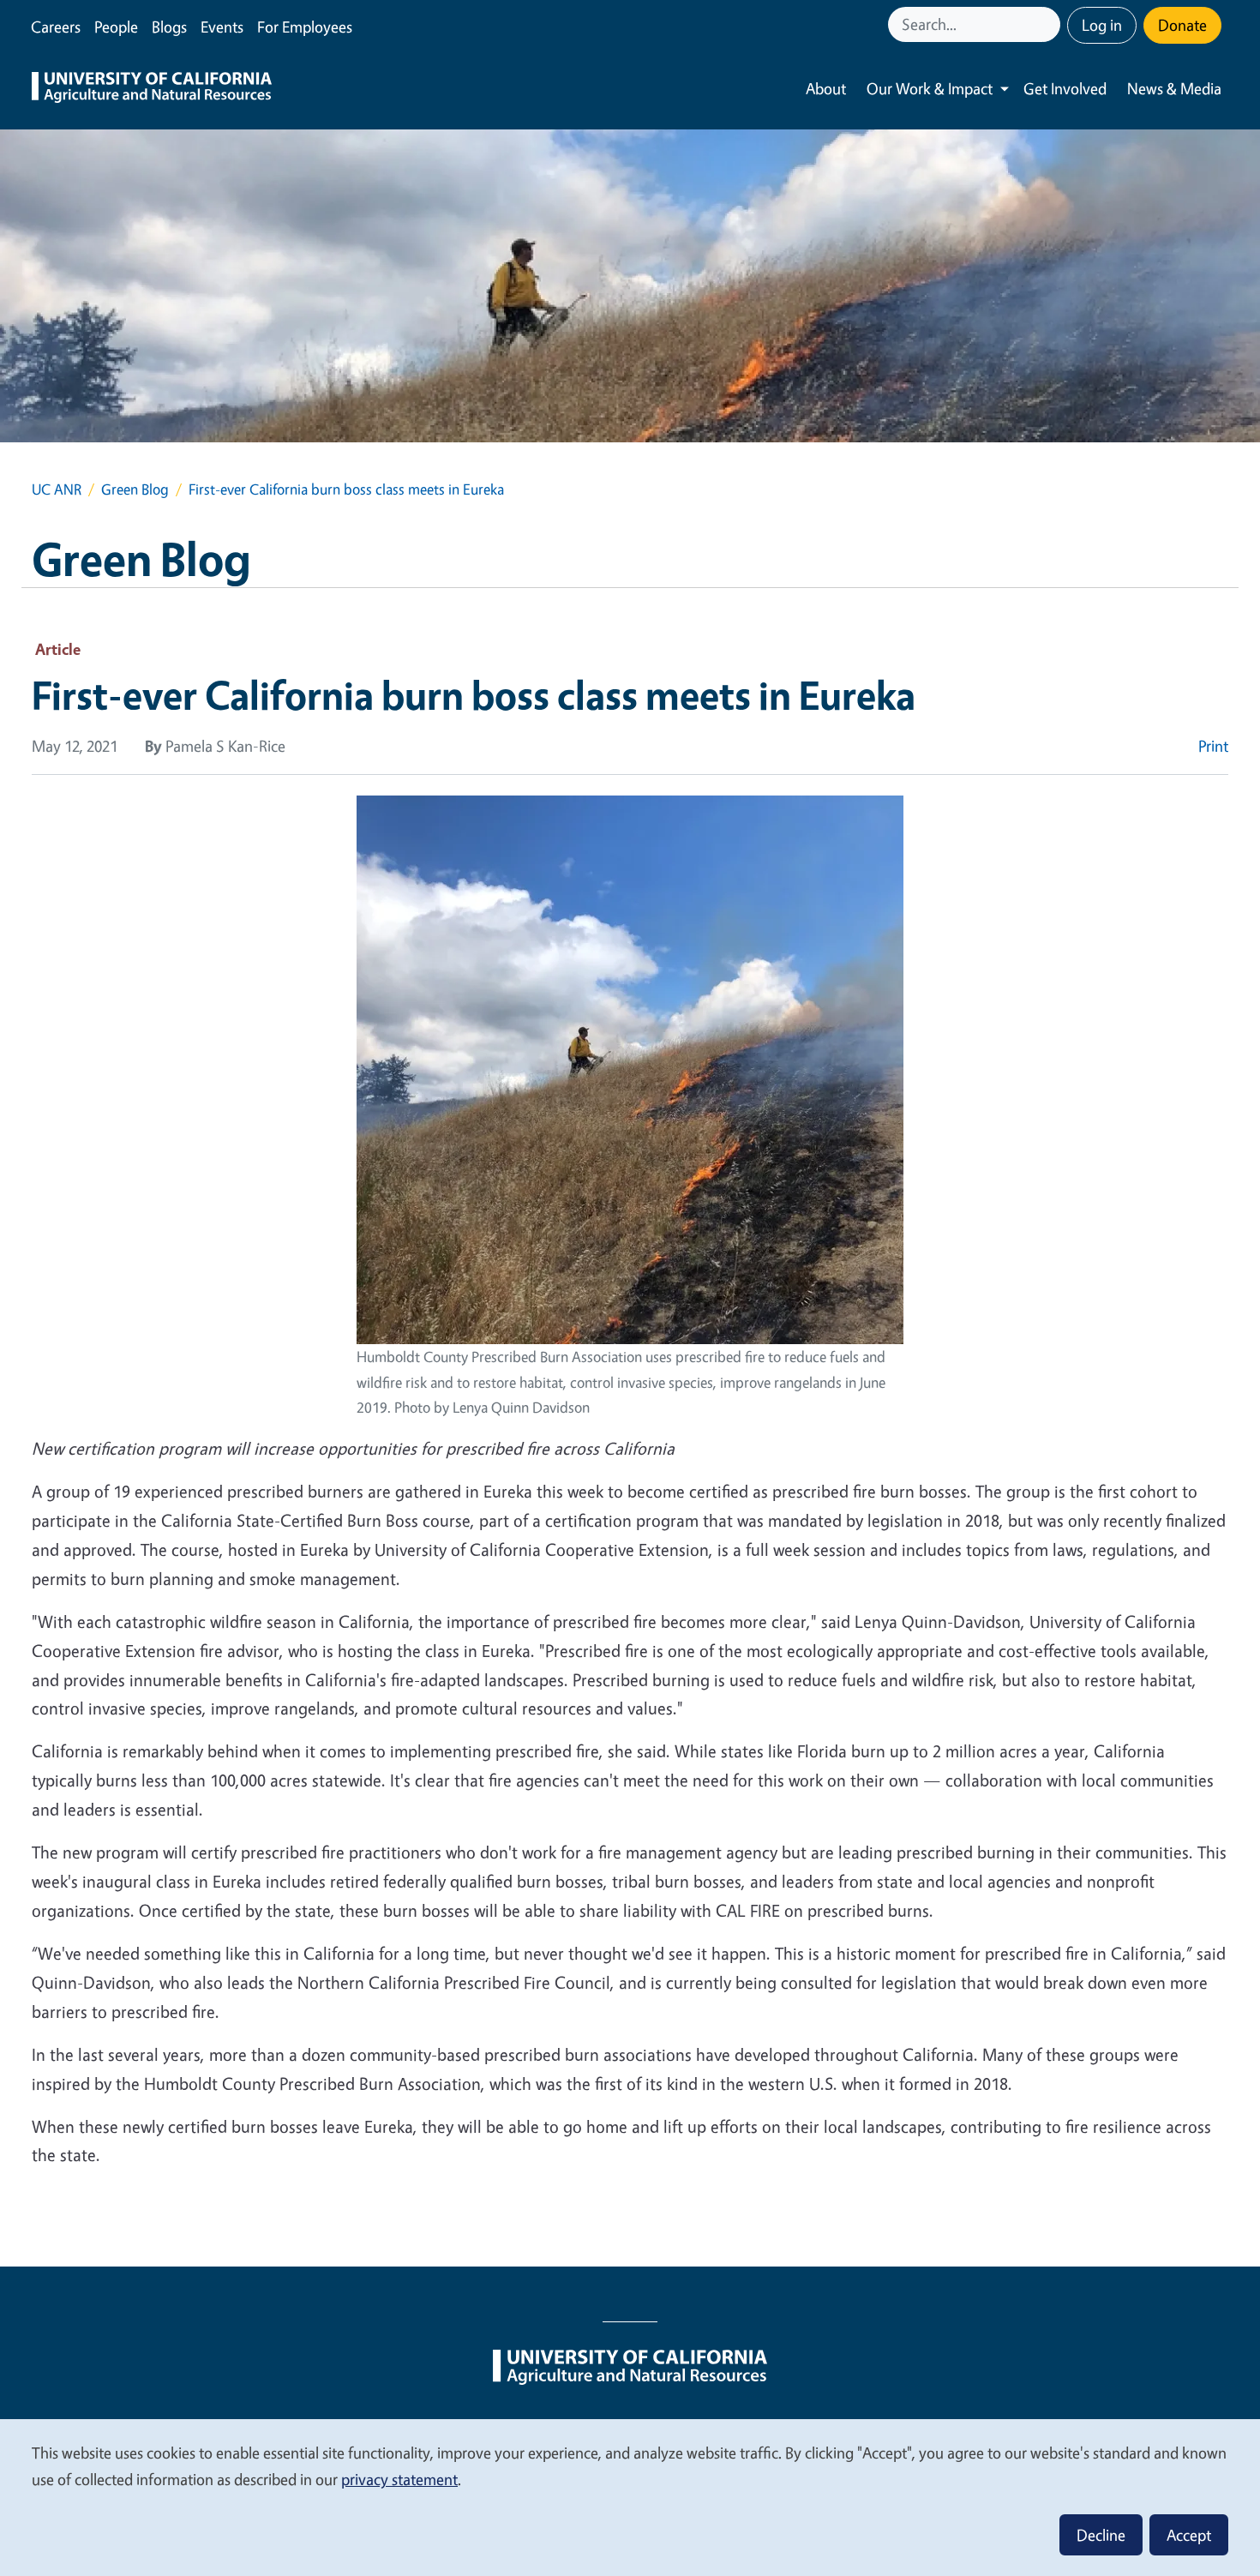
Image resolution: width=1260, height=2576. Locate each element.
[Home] (152, 89)
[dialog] (630, 2497)
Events (222, 27)
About (826, 88)
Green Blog (135, 489)
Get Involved (1065, 88)
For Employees (305, 27)
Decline (1101, 2535)
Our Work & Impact (930, 88)
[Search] (1049, 24)
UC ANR (57, 489)
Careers (56, 27)
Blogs (169, 27)
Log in (1102, 25)
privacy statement (399, 2479)
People (116, 27)
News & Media (1174, 88)
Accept (1189, 2535)
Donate (1182, 25)
